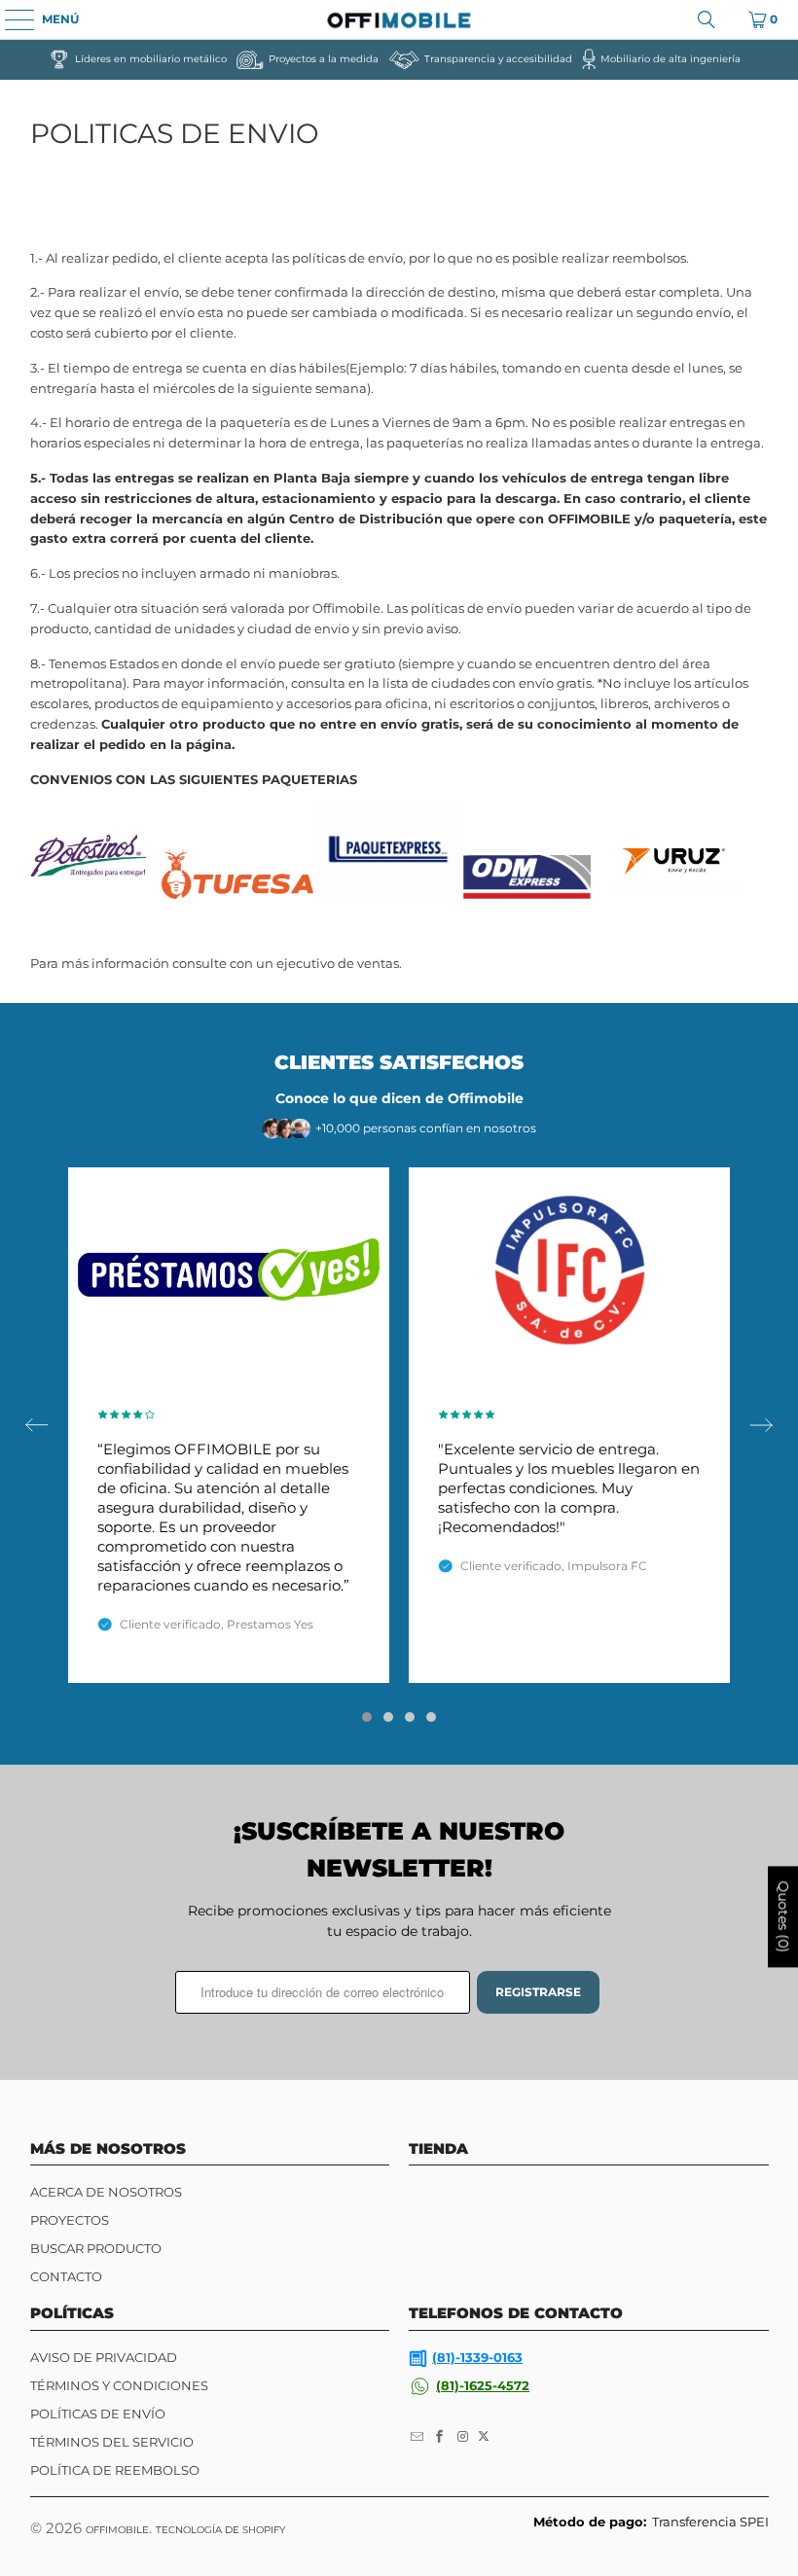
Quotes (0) (783, 1917)
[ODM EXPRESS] (527, 894)
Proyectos (70, 2220)
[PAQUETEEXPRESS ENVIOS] (388, 894)
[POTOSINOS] (88, 894)
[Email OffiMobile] (417, 2437)
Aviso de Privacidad (104, 2357)
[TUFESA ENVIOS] (237, 894)
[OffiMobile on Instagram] (463, 2437)
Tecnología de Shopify (220, 2530)
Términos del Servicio (112, 2442)
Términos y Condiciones (119, 2385)
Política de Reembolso (115, 2470)
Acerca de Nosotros (106, 2192)
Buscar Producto (96, 2248)
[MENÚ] (10, 19)
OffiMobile (117, 2530)
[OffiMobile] (399, 19)
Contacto (66, 2276)
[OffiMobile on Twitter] (484, 2437)
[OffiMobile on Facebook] (441, 2437)
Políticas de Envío (98, 2414)
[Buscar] (707, 19)
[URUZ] (675, 894)
